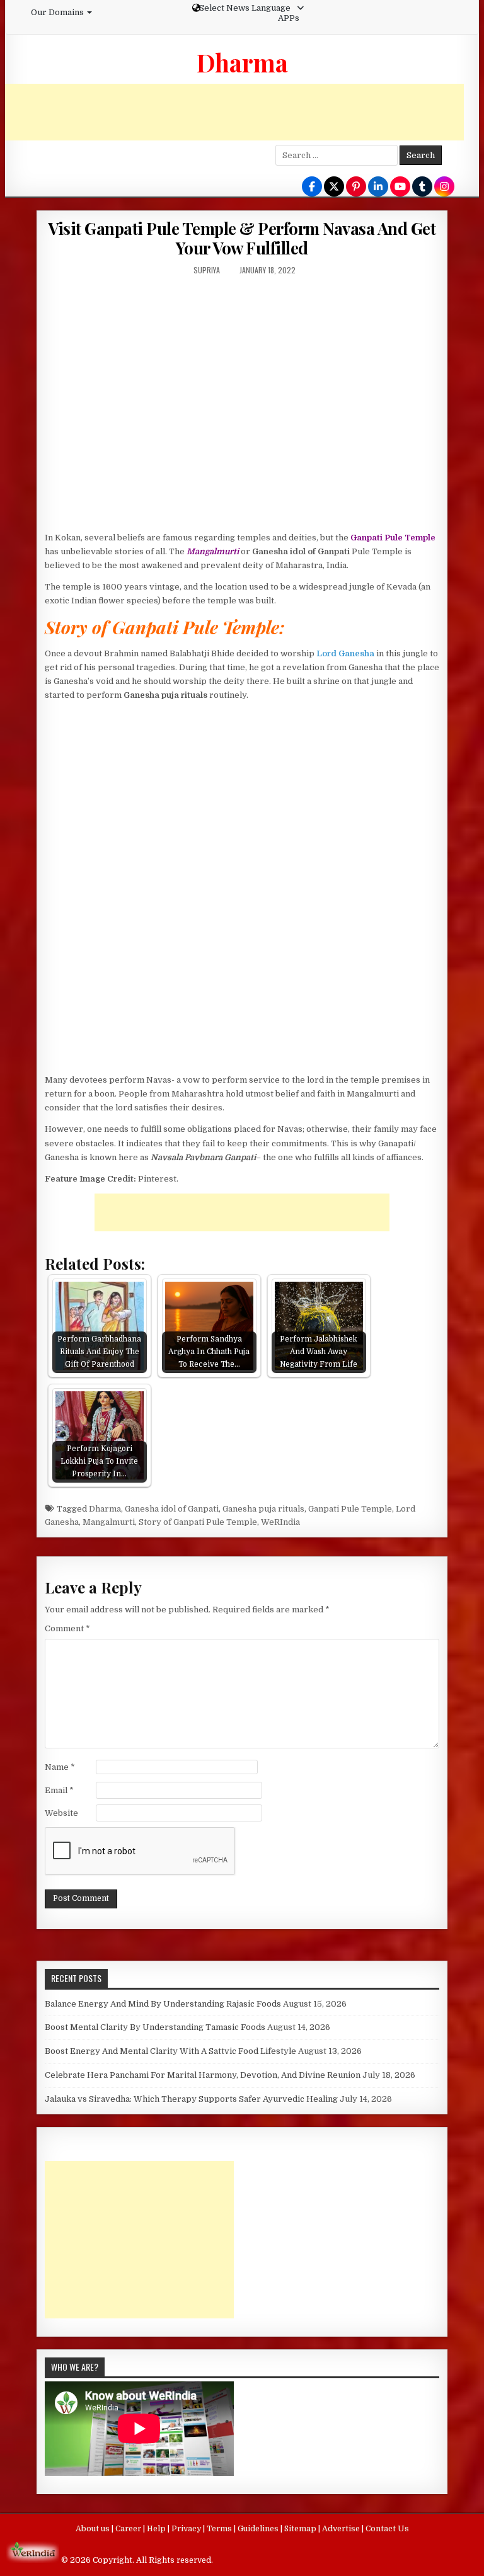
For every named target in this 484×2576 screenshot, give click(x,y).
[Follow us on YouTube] (400, 187)
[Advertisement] (234, 112)
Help (157, 2529)
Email (59, 1790)
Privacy (187, 2529)
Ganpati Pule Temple (350, 1509)
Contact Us (387, 2529)
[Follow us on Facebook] (312, 187)
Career (129, 2529)
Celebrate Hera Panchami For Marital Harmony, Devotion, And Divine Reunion (203, 2075)
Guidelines (259, 2529)
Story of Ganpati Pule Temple (198, 1522)
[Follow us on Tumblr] (422, 187)
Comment (67, 1628)
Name (60, 1767)
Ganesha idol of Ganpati (172, 1509)
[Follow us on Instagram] (444, 187)
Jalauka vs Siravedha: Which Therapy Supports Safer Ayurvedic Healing (191, 2099)
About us (94, 2529)
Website (61, 1813)
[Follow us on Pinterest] (356, 187)
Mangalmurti (109, 1522)
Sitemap (301, 2529)
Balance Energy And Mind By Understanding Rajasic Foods (163, 2004)
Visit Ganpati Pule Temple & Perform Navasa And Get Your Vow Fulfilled (242, 238)
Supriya (207, 270)
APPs (289, 18)
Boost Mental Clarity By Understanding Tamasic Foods (155, 2027)
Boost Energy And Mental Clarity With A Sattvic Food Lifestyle (170, 2051)
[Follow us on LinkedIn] (378, 187)
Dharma (242, 62)
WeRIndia (280, 1522)
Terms (220, 2529)
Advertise (342, 2529)
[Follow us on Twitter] (334, 187)
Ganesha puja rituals (263, 1509)
